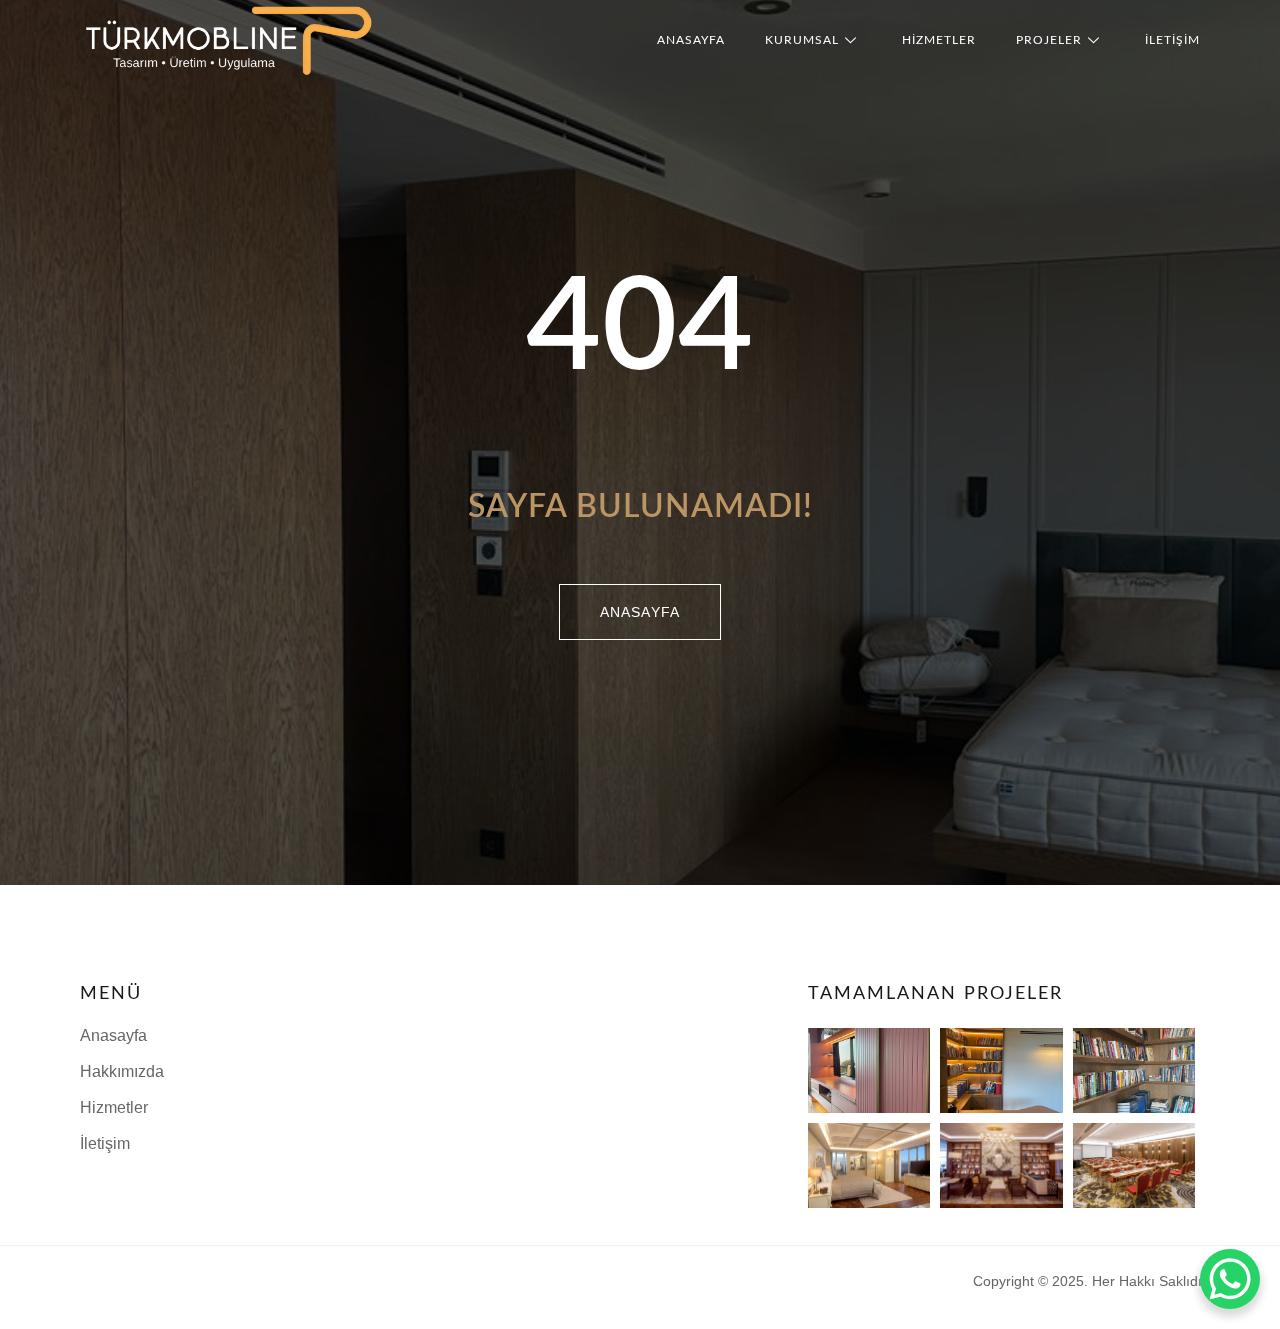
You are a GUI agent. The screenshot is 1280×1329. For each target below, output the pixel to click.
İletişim (1172, 40)
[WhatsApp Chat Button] (1230, 1279)
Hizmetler (939, 40)
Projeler (1049, 40)
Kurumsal (802, 40)
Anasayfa (691, 40)
